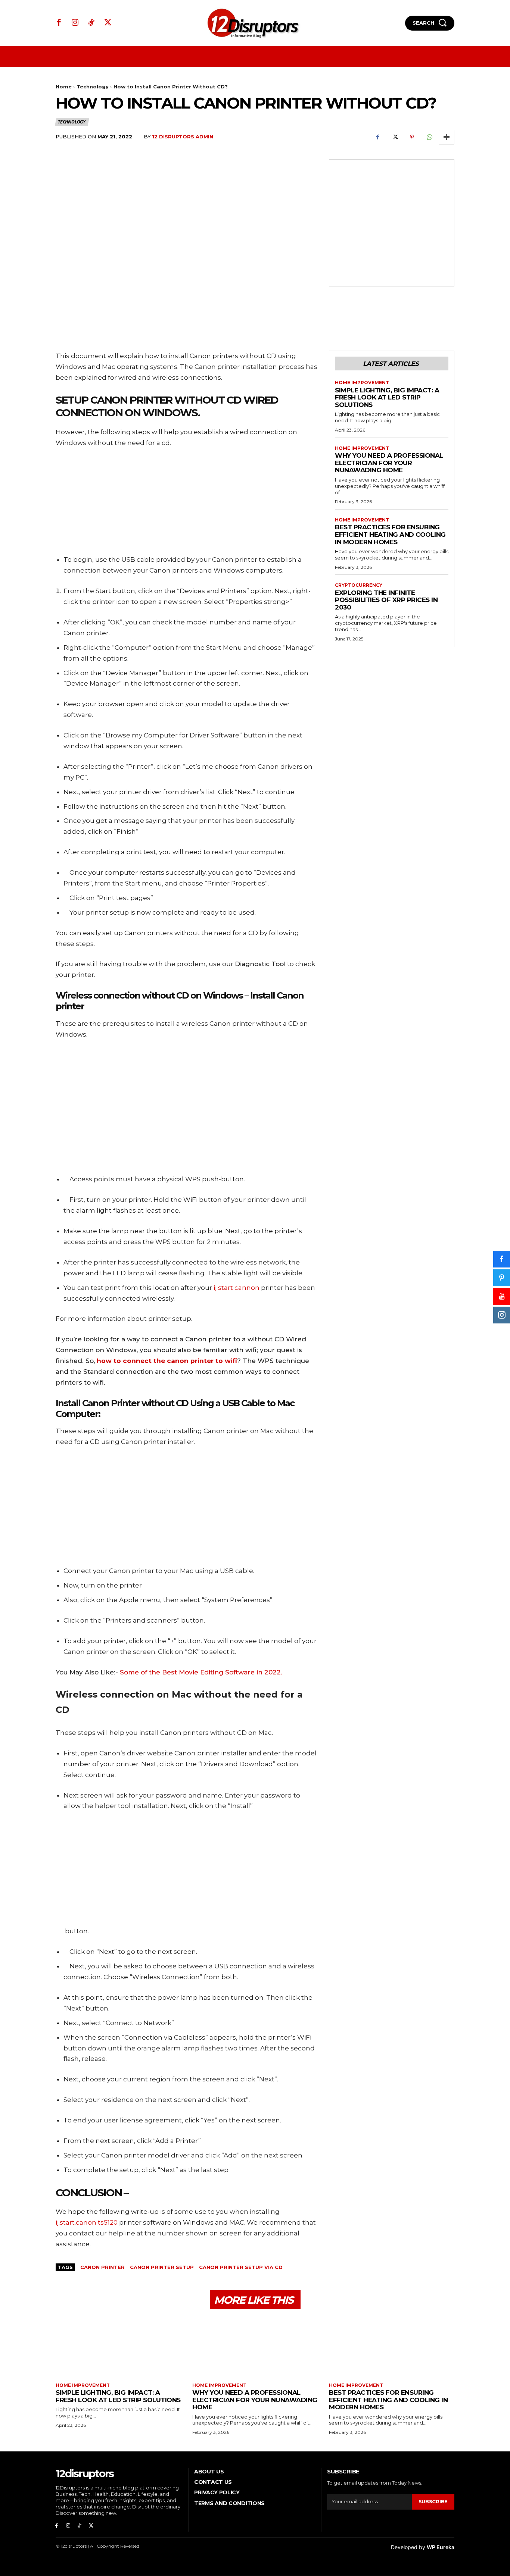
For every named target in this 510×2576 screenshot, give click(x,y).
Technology (93, 87)
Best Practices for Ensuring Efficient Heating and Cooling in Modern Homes (390, 534)
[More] (447, 137)
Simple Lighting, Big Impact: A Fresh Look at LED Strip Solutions (387, 397)
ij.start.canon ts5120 (87, 2222)
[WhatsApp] (429, 137)
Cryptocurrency (359, 585)
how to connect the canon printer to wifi (167, 1361)
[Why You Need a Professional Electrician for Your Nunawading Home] (255, 2347)
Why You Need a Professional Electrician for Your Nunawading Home (389, 463)
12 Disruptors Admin (183, 137)
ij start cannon (237, 1288)
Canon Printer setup (162, 2267)
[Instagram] (75, 23)
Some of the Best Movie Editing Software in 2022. (201, 1672)
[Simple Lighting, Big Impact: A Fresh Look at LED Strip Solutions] (118, 2347)
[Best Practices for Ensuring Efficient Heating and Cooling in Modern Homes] (392, 2347)
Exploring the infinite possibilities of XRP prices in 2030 (386, 600)
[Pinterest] (412, 137)
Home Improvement (362, 383)
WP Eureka (441, 2547)
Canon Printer (102, 2267)
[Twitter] (108, 23)
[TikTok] (91, 23)
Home (64, 87)
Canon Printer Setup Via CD (241, 2267)
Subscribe (433, 2501)
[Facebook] (59, 23)
